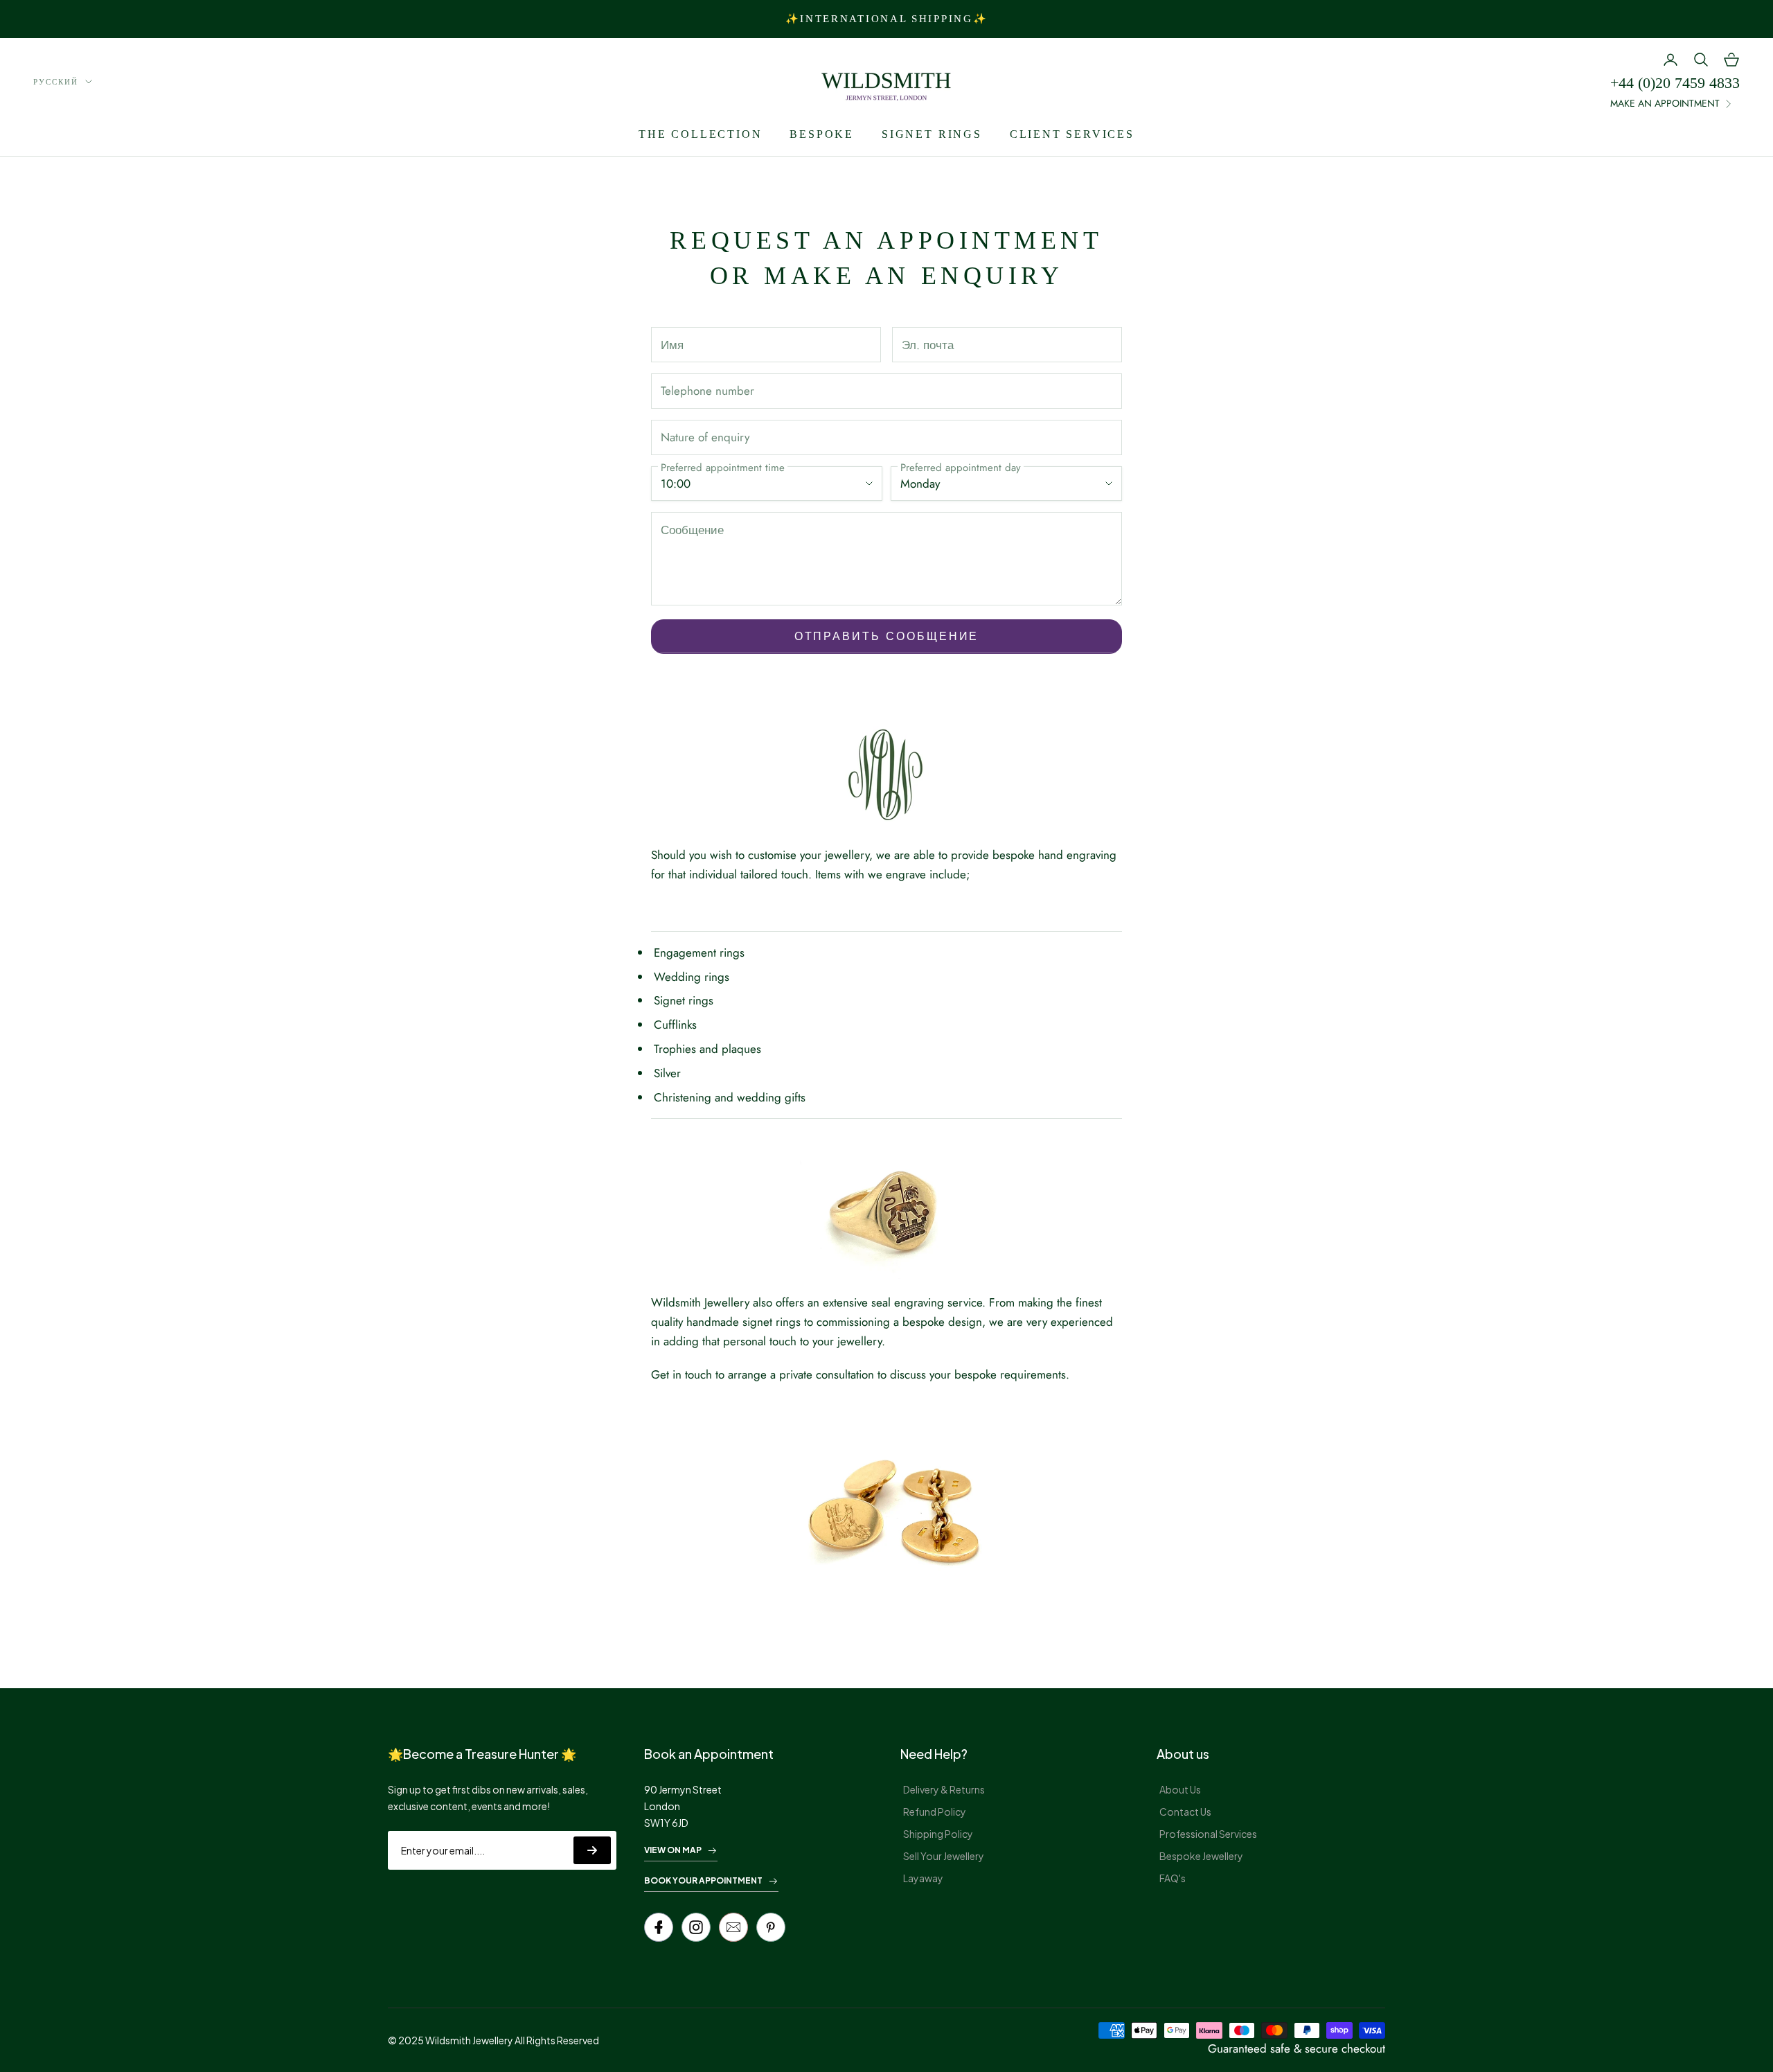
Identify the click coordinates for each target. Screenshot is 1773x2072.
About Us (1180, 1789)
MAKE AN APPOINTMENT (1665, 103)
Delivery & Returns (944, 1789)
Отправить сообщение (887, 636)
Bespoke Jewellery (1201, 1856)
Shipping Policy (938, 1834)
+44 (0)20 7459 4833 (1675, 83)
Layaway (923, 1878)
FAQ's (1173, 1878)
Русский (56, 82)
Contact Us (1185, 1812)
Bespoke (822, 134)
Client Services (1072, 134)
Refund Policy (935, 1812)
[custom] (696, 1927)
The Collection (700, 134)
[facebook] (659, 1927)
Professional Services (1208, 1834)
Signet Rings (932, 134)
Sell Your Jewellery (944, 1856)
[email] (733, 1927)
